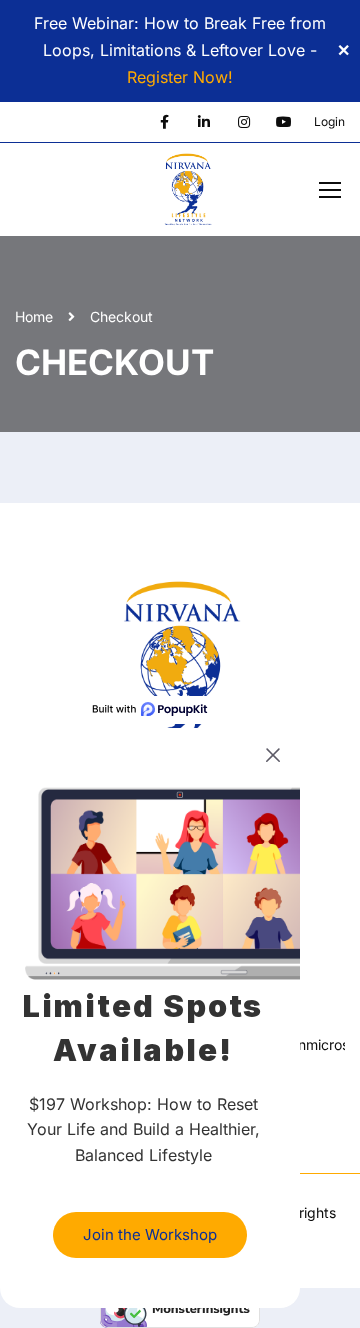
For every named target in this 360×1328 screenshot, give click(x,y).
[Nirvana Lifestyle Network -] (187, 195)
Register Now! (180, 77)
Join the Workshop (150, 1234)
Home (34, 316)
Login (329, 121)
